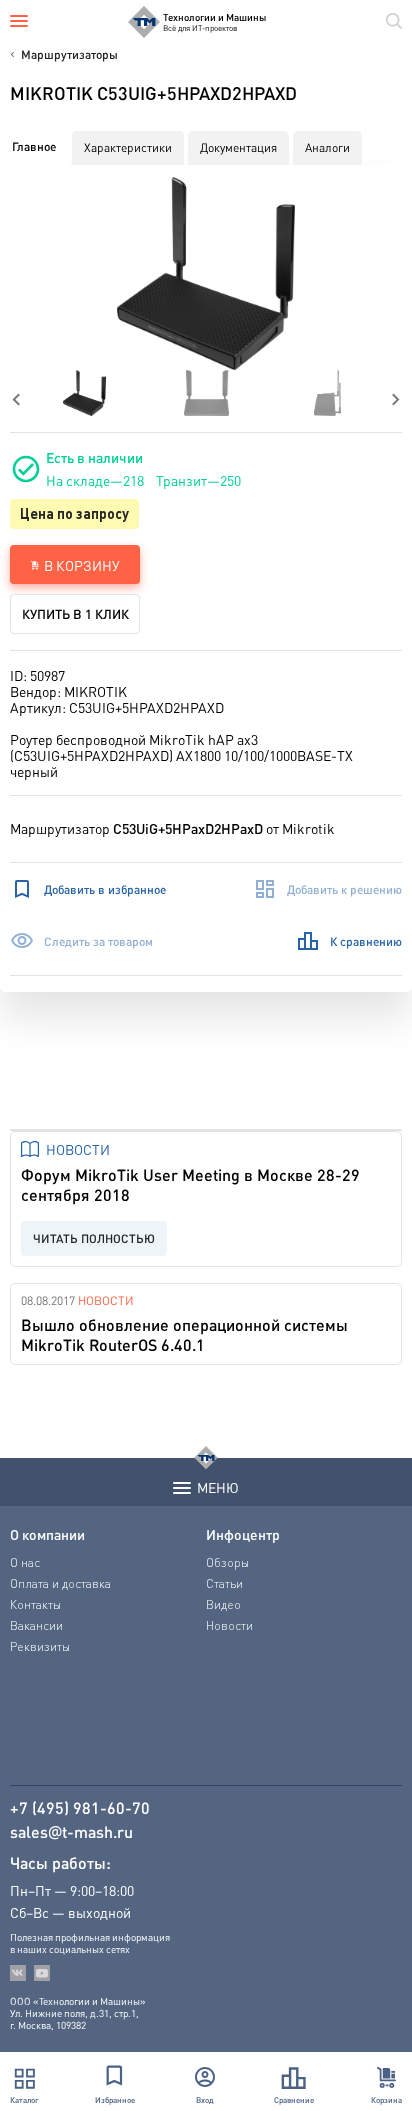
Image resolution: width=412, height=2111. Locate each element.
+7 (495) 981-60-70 (80, 1808)
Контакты (35, 1604)
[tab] (34, 147)
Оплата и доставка (60, 1583)
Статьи (224, 1583)
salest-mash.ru (71, 1832)
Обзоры (227, 1562)
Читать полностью (94, 1238)
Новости (78, 1149)
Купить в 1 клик (75, 613)
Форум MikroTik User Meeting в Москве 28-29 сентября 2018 (190, 1184)
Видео (223, 1604)
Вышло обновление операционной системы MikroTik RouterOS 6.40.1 (184, 1334)
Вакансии (36, 1625)
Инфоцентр (243, 1534)
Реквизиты (40, 1646)
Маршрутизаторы (69, 54)
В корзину (82, 565)
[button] (206, 273)
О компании (47, 1534)
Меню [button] (218, 1487)
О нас (25, 1562)
